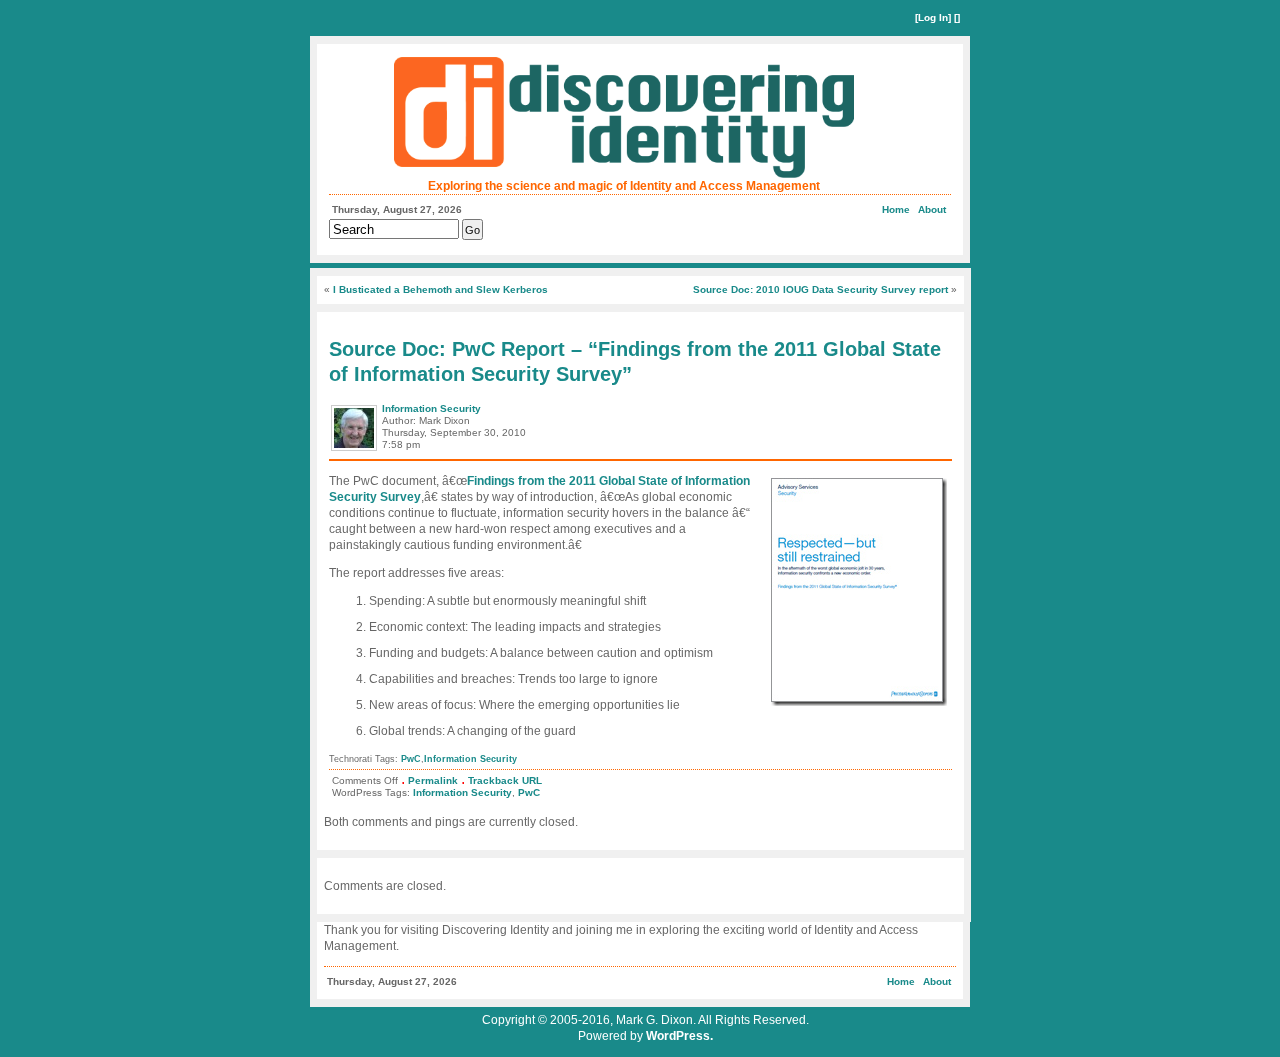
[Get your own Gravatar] (355, 449)
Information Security (431, 408)
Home (896, 209)
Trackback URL (505, 780)
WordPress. (679, 1036)
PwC (411, 759)
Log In (933, 17)
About (932, 209)
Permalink (433, 780)
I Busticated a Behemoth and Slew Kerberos (440, 289)
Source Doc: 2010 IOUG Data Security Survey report (820, 289)
